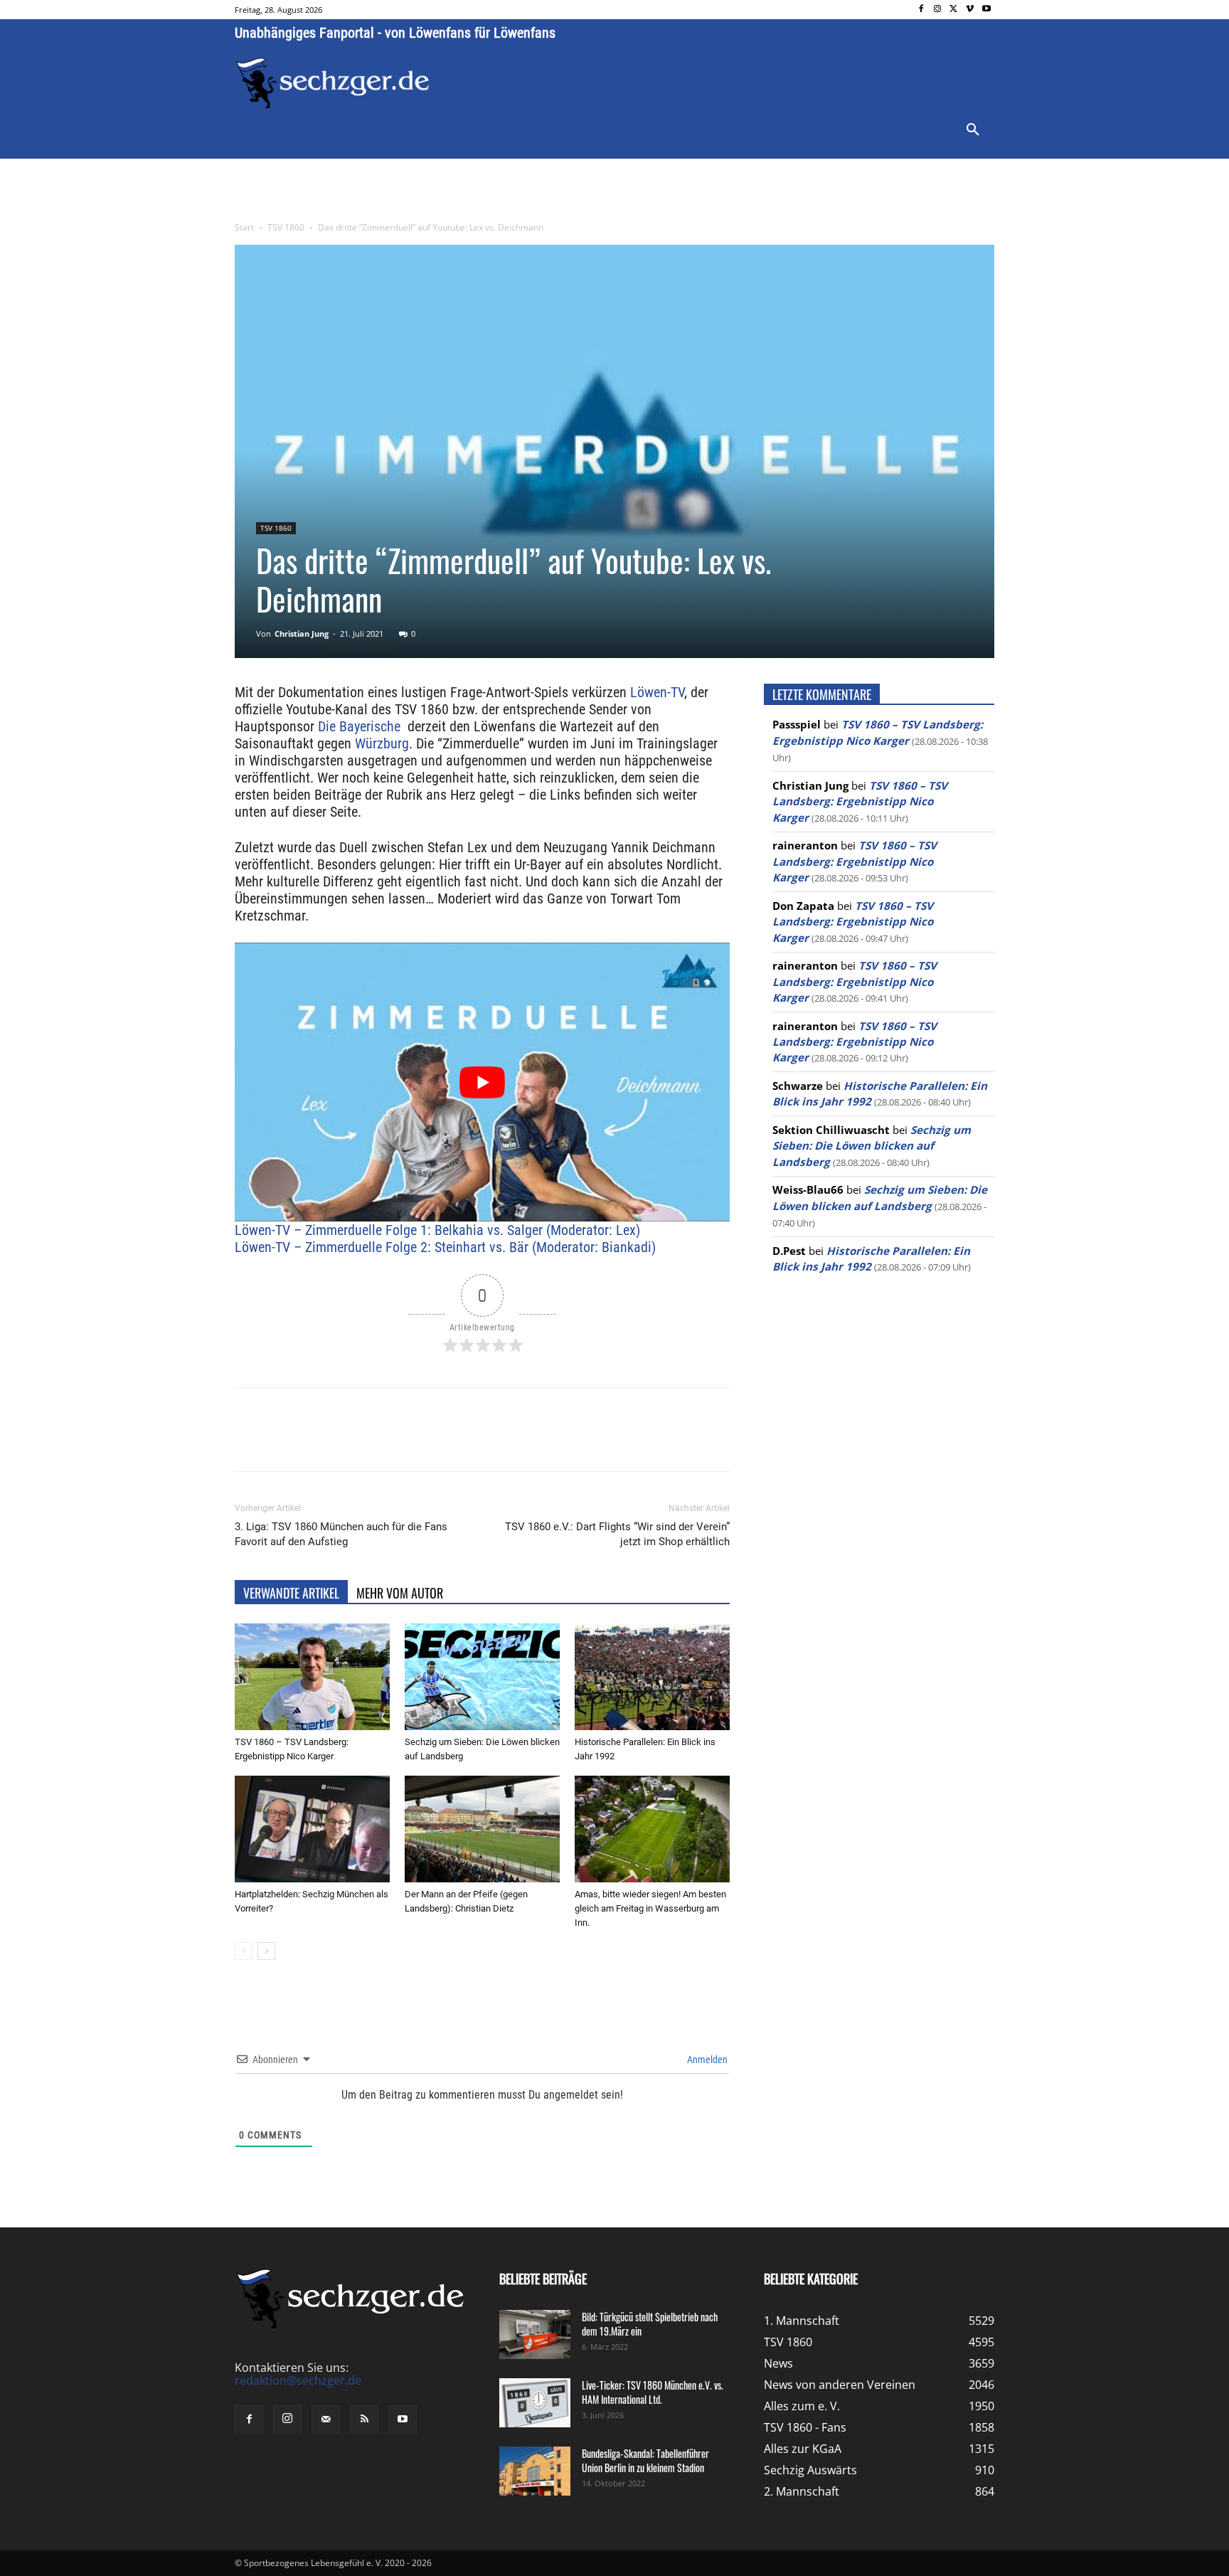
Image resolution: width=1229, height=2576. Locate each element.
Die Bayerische (359, 726)
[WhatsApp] (401, 1442)
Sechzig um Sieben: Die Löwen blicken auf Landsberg (872, 1146)
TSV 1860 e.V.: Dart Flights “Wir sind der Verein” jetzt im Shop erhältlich (617, 1534)
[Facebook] (921, 10)
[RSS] (364, 2419)
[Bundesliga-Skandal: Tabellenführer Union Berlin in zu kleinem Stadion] (535, 2471)
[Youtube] (986, 10)
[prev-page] (244, 1951)
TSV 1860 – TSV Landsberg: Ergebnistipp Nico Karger (860, 801)
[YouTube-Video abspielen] (482, 1082)
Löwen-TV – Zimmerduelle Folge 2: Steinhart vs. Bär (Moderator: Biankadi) (445, 1247)
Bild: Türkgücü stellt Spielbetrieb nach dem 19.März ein (650, 2324)
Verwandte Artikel (291, 1593)
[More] (500, 1442)
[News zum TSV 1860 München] (332, 83)
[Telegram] (467, 1442)
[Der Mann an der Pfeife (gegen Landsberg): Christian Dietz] (482, 1829)
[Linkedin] (434, 1442)
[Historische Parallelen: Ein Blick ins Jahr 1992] (652, 1677)
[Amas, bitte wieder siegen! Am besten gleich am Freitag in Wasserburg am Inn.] (652, 1829)
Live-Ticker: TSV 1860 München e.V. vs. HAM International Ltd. (653, 2392)
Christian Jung (302, 634)
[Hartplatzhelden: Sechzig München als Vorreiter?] (312, 1829)
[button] (973, 130)
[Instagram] (938, 10)
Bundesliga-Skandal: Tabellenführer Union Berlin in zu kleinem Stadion (645, 2460)
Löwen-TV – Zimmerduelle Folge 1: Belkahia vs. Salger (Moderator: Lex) (437, 1230)
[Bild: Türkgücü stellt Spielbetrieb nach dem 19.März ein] (535, 2334)
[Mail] (326, 2419)
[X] (954, 10)
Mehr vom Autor (400, 1593)
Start (244, 227)
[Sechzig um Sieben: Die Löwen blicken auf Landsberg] (482, 1677)
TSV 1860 (286, 227)
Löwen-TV (657, 692)
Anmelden (706, 2060)
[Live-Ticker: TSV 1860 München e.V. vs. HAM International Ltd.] (535, 2403)
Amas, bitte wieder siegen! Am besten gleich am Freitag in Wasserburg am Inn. (650, 1908)
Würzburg (382, 743)
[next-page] (266, 1951)
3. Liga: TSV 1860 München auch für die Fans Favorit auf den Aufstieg (341, 1534)
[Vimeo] (970, 10)
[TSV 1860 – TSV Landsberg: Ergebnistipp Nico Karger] (312, 1677)
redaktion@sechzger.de (298, 2380)
